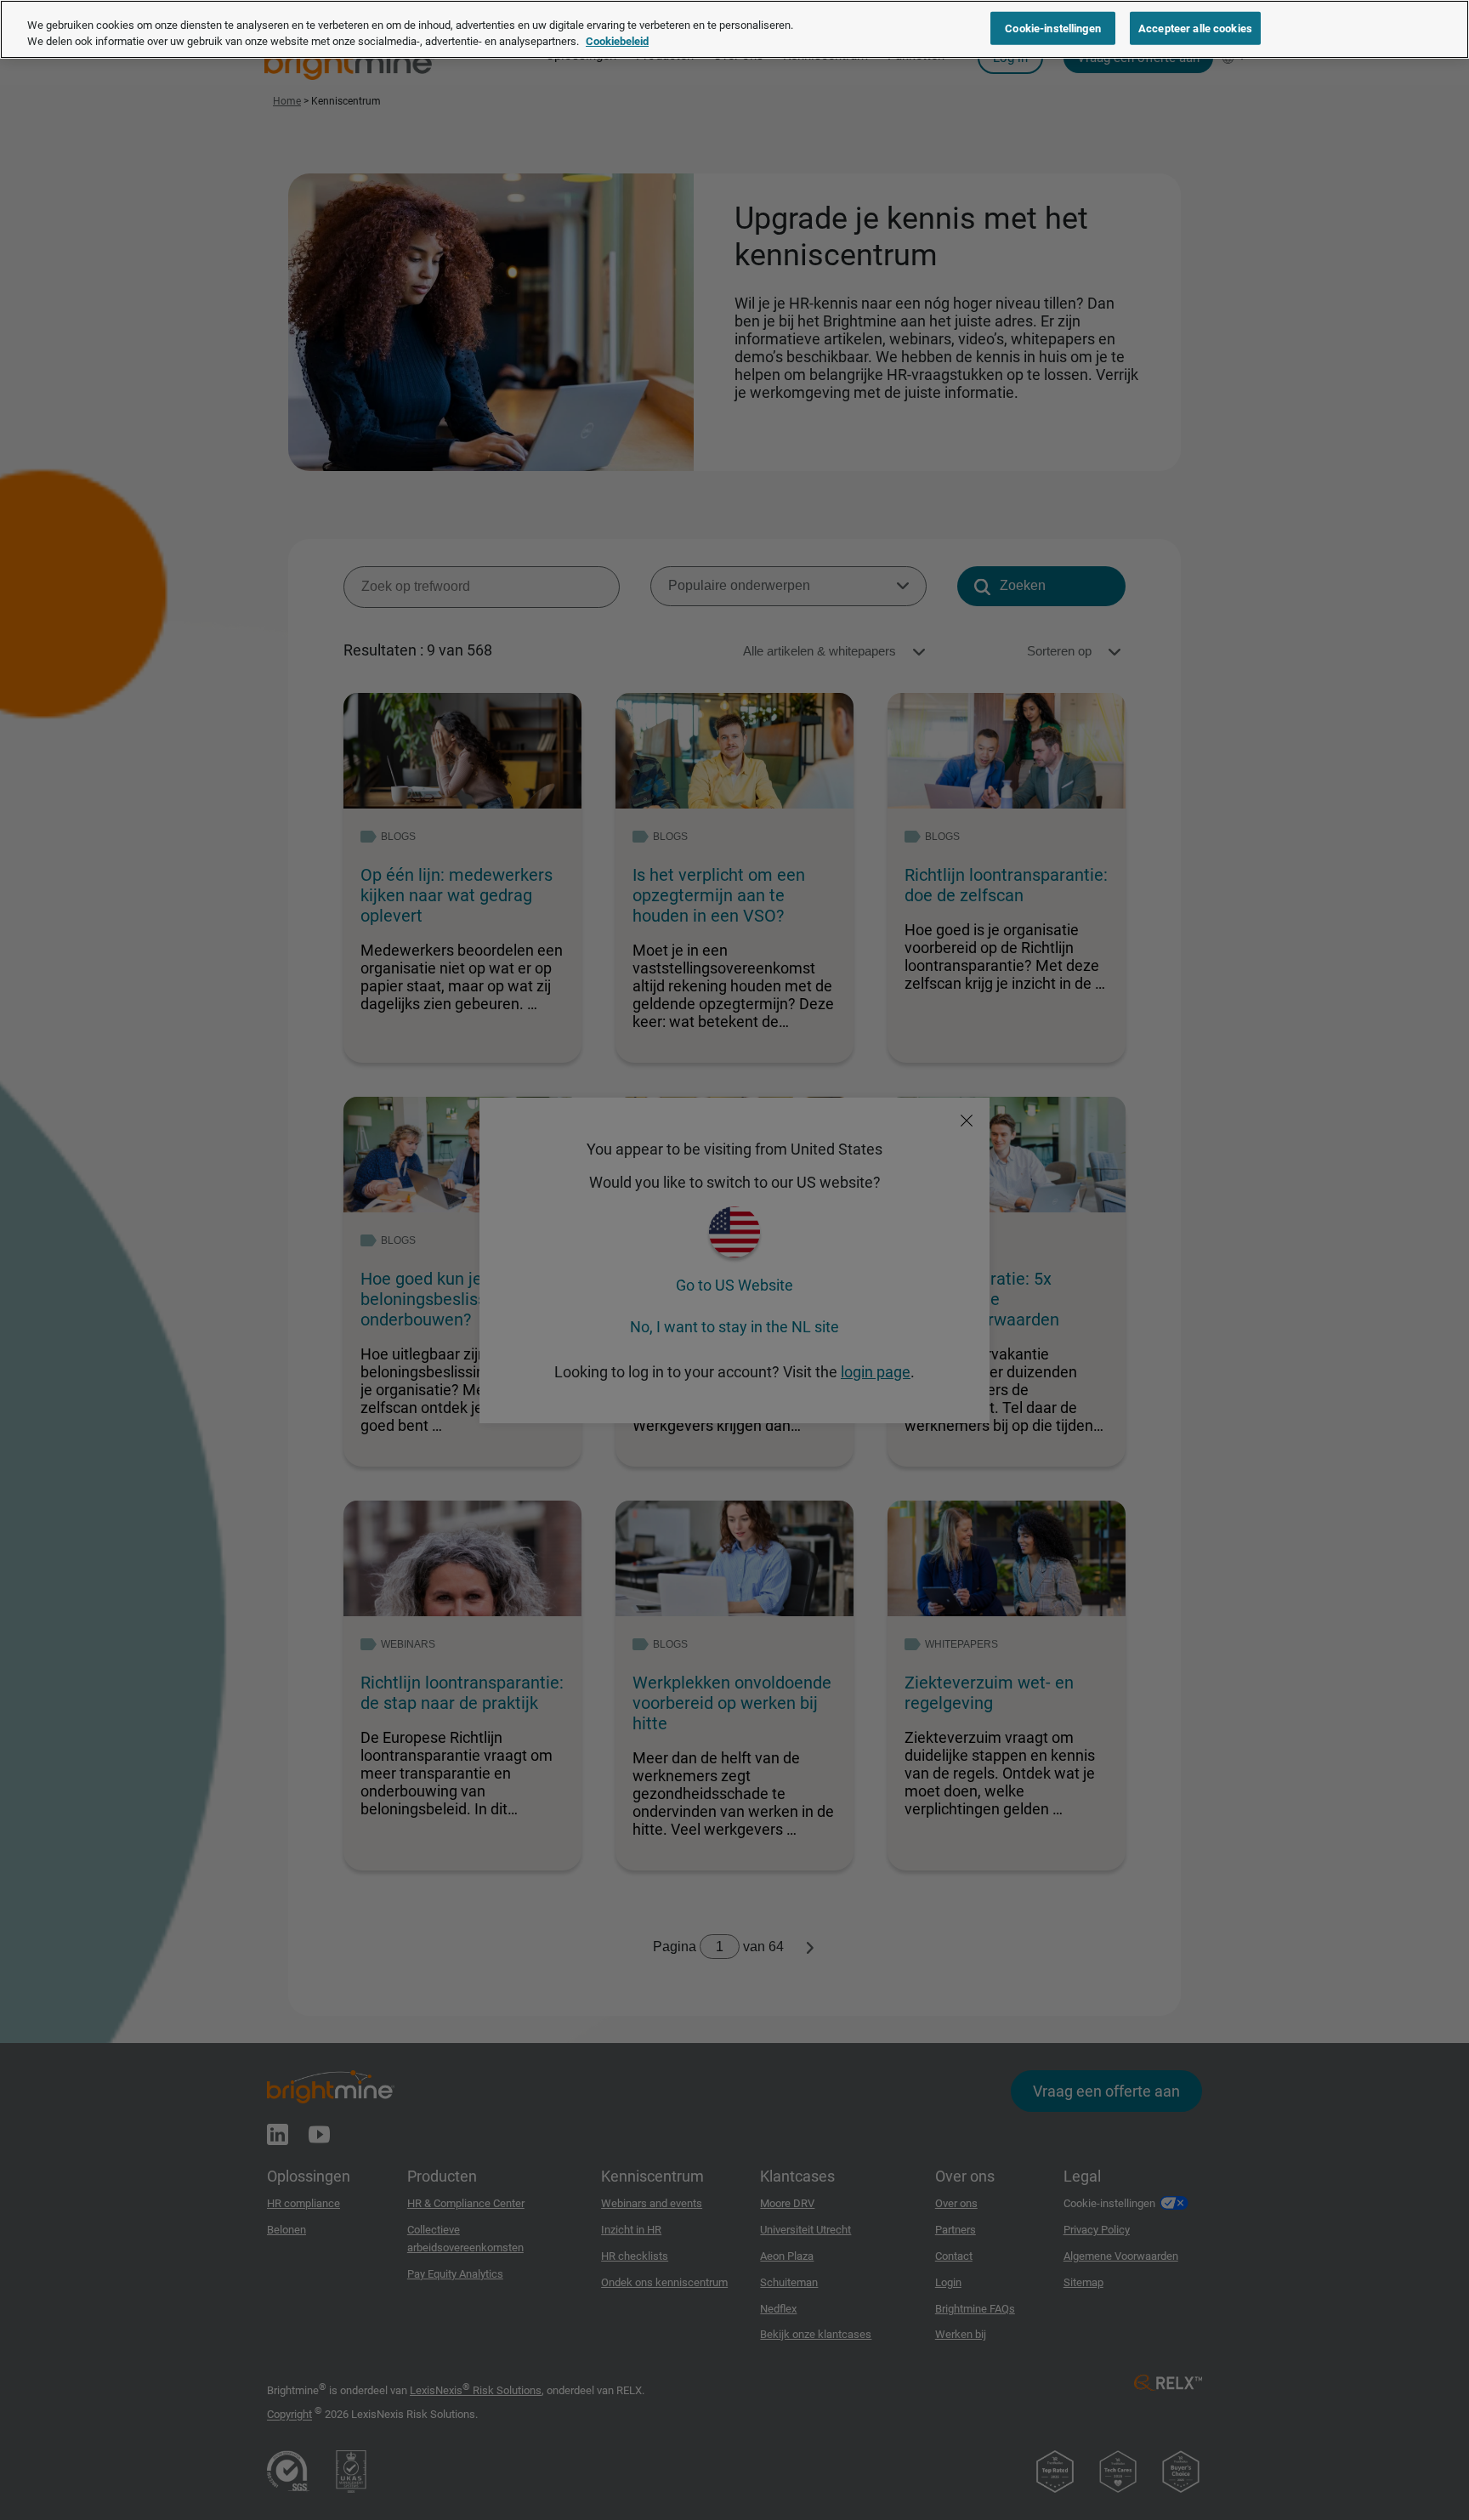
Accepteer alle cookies (1195, 28)
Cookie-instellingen (1052, 28)
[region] (734, 29)
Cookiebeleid (617, 42)
